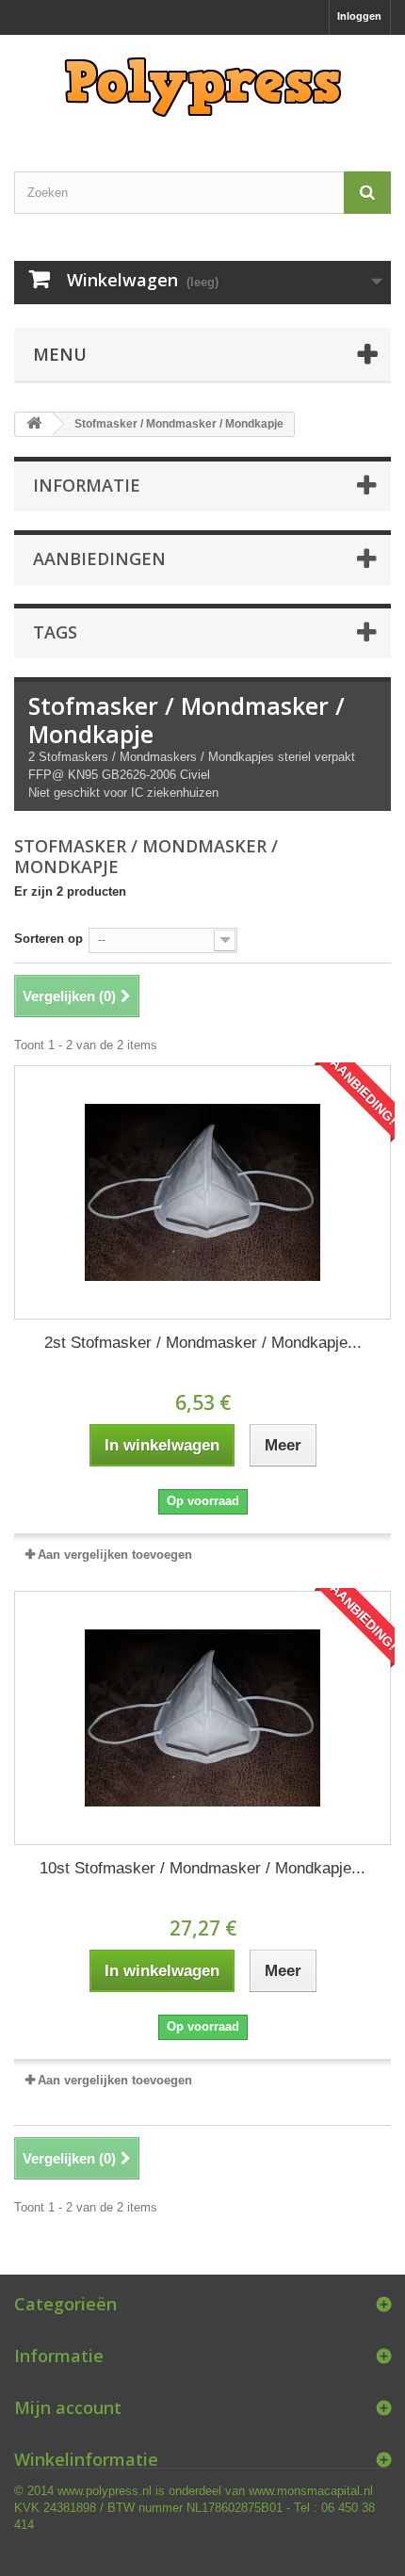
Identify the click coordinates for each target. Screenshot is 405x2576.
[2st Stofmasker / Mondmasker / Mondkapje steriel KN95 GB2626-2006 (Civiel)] (202, 1192)
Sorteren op (49, 939)
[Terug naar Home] (34, 424)
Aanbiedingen (99, 559)
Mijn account (68, 2407)
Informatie (87, 485)
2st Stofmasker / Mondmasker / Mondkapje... (203, 1343)
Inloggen (359, 16)
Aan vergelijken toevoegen (115, 1555)
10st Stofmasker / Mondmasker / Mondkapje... (202, 1868)
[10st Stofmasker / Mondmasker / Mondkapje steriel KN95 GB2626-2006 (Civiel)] (202, 1718)
